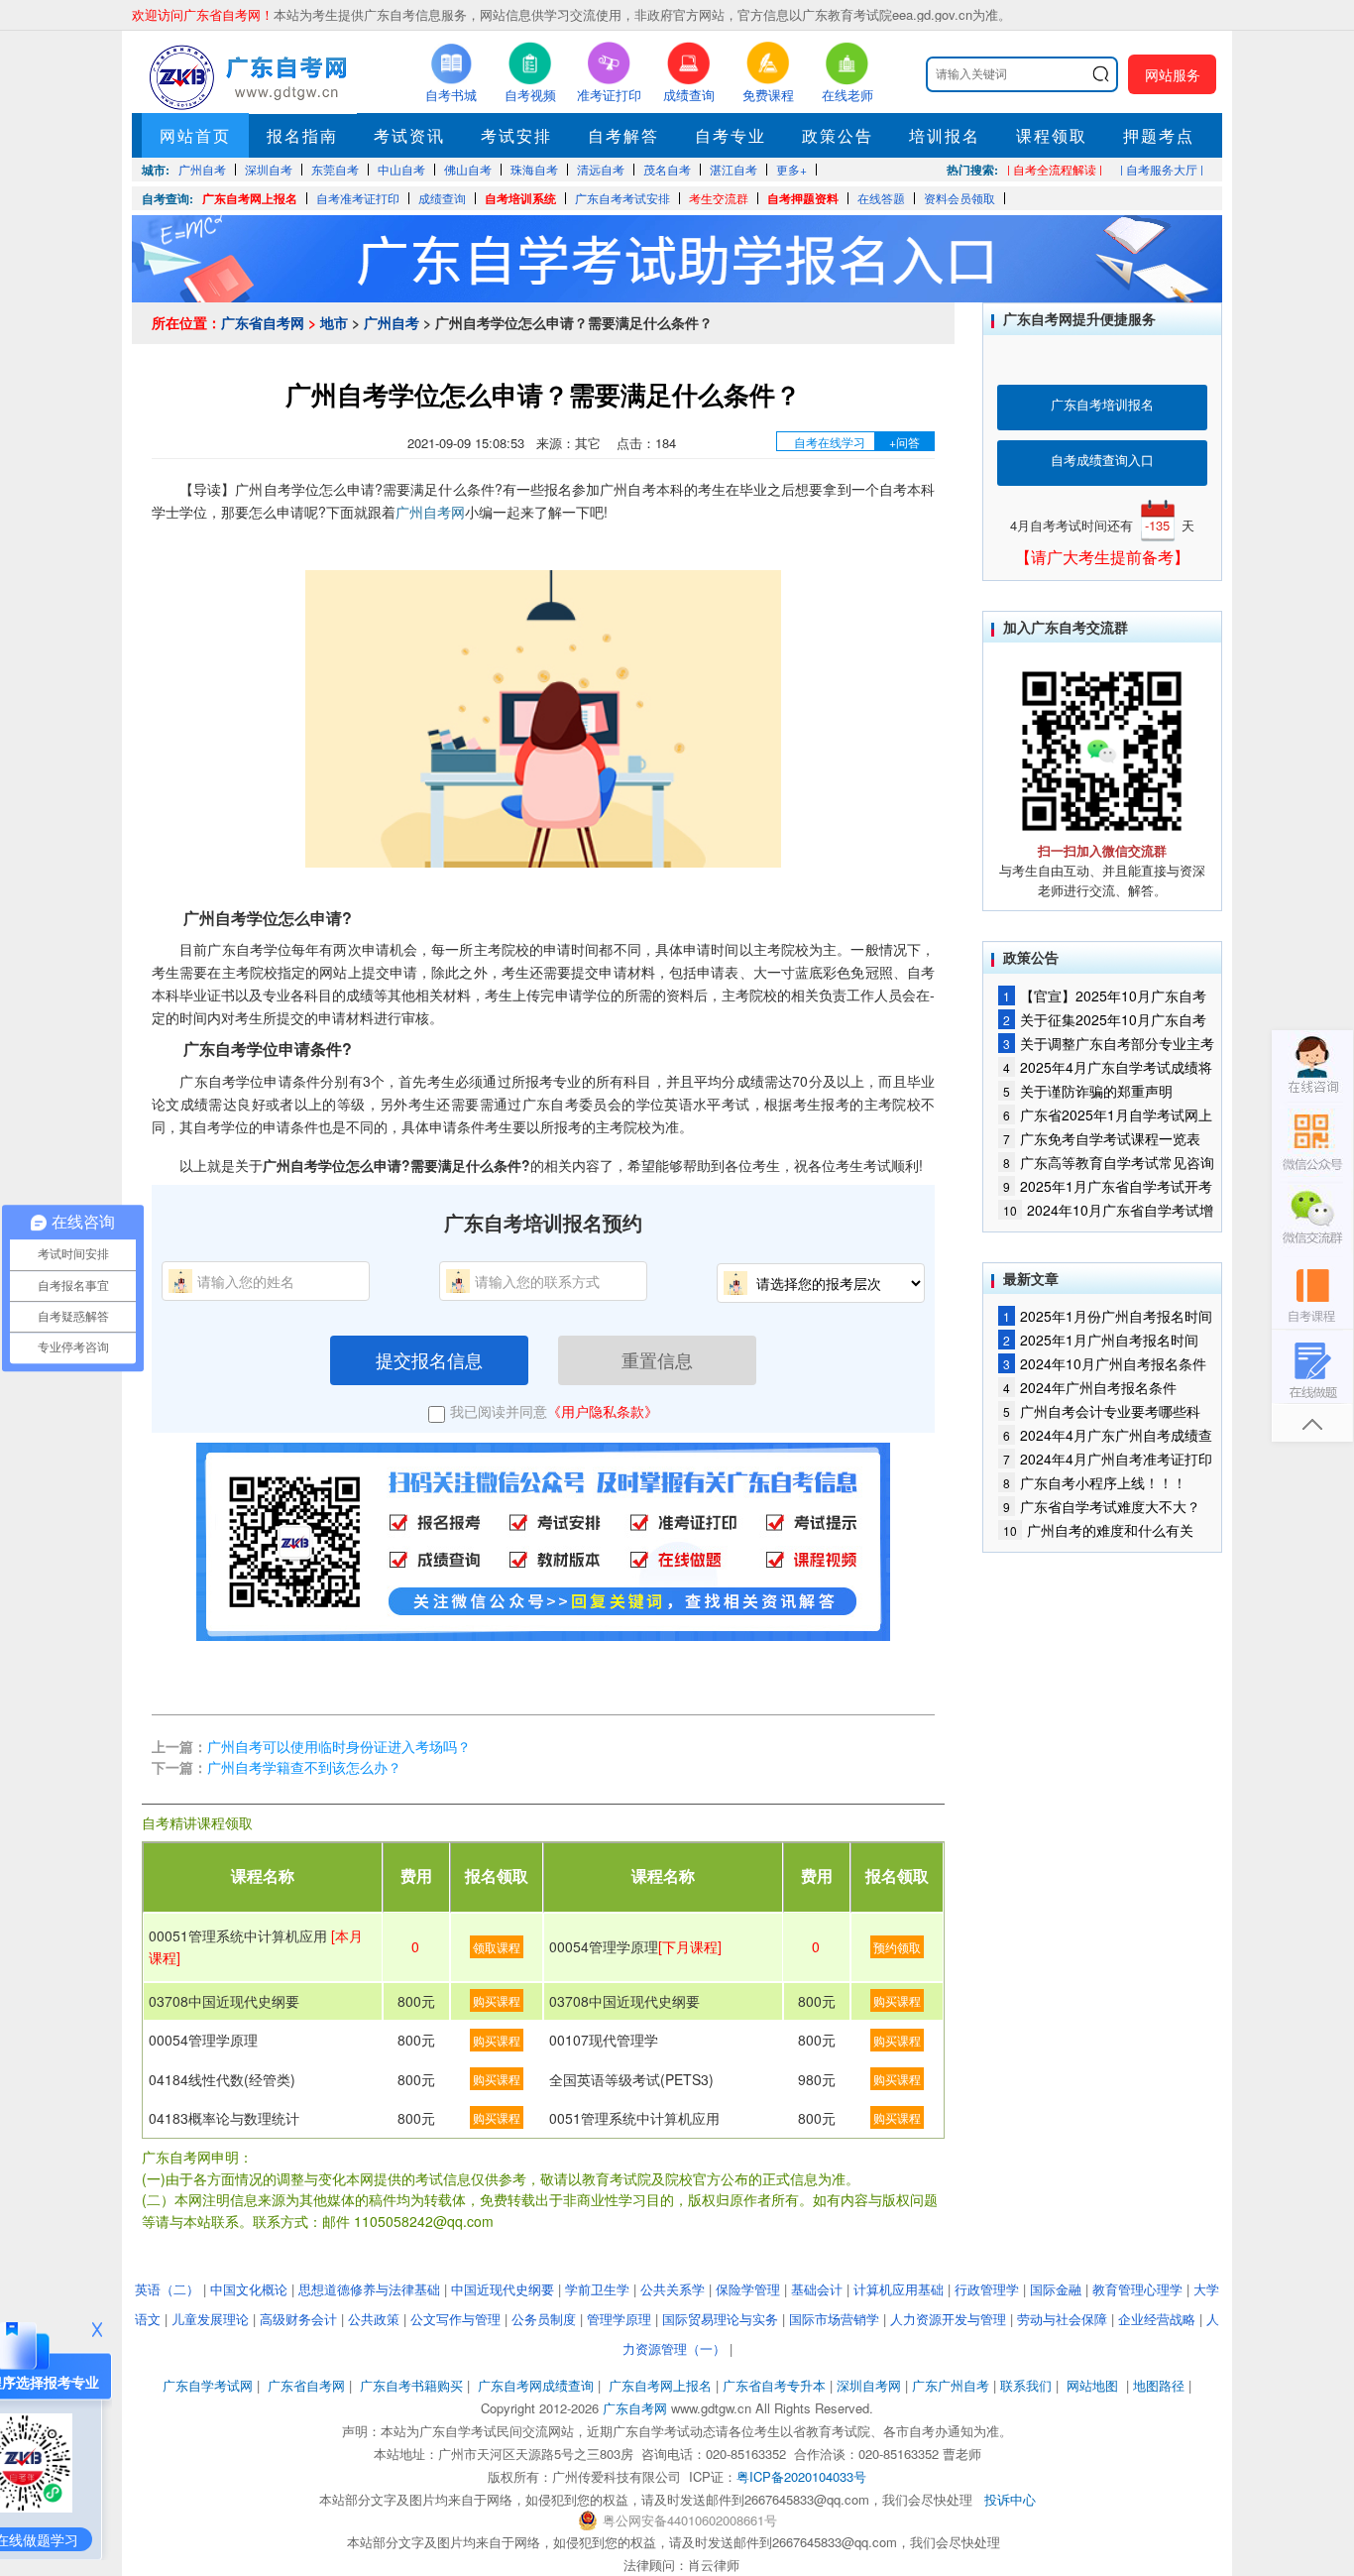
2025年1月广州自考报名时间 (1101, 1340)
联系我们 (1026, 2385)
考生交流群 (719, 198)
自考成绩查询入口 (1102, 460)
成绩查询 (442, 198)
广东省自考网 (263, 322)
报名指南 (302, 135)
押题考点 (1159, 135)
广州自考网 (430, 512)
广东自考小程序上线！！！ (1095, 1482)
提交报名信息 (429, 1359)
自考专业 (731, 135)
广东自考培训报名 (1102, 404)
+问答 (904, 442)
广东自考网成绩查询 (536, 2385)
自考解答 (623, 135)
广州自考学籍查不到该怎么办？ (304, 1767)
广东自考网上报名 (250, 198)
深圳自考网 (869, 2385)
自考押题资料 (803, 198)
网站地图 (1092, 2385)
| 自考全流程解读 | (1055, 169)
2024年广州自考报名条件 (1090, 1387)
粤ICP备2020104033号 (801, 2476)
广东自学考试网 (208, 2385)
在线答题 (881, 198)
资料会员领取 (959, 198)
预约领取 (897, 1947)
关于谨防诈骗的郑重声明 (1088, 1091)
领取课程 (497, 1947)
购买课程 (497, 2000)
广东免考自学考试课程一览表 (1102, 1138)
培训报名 (945, 135)
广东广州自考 (951, 2385)
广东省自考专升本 (774, 2385)
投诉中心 (1010, 2499)
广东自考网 (635, 2408)
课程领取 (1052, 135)
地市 (334, 322)
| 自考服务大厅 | (1162, 169)
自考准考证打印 (358, 198)
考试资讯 (409, 135)
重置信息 (657, 1359)
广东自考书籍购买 (411, 2385)
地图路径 (1161, 2385)
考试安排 (516, 135)
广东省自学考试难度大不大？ (1102, 1506)
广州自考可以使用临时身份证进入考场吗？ (339, 1746)
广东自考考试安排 (622, 198)
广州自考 (392, 322)
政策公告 (838, 135)
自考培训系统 (520, 198)
